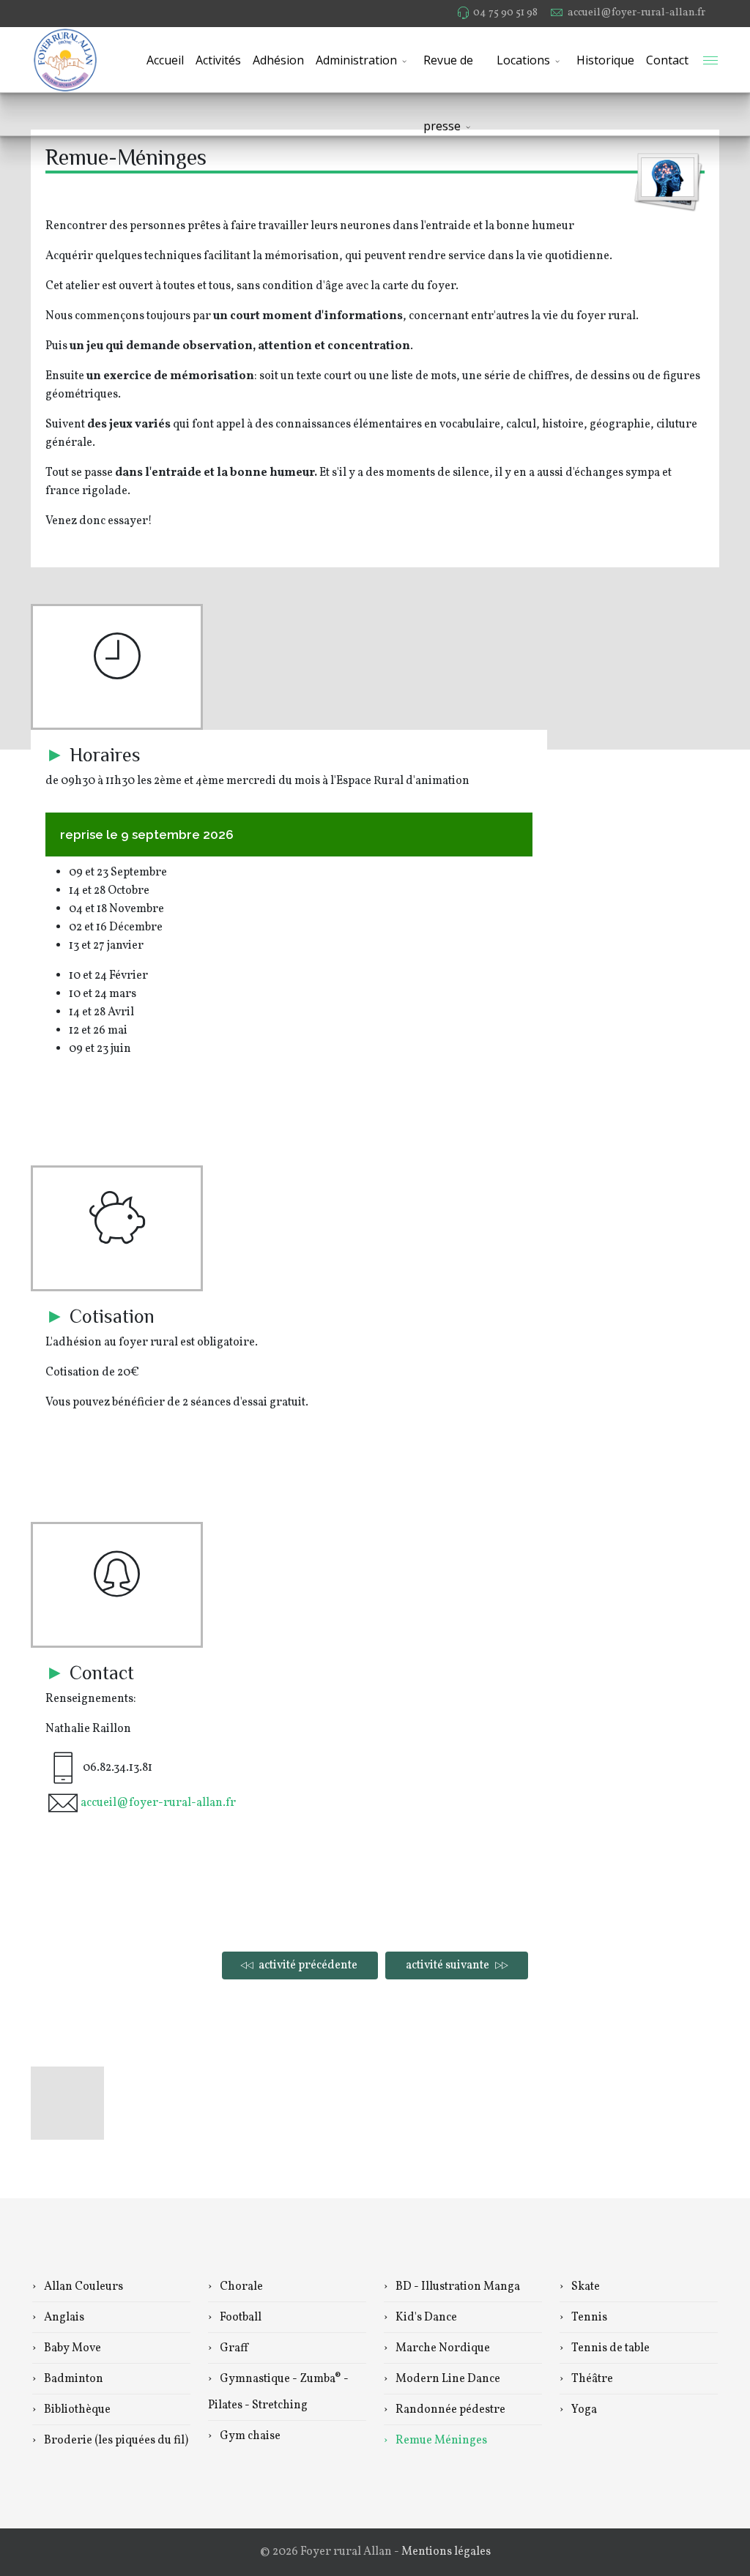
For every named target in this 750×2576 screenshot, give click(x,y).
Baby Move (71, 2348)
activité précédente (307, 1965)
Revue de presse (448, 72)
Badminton (73, 2379)
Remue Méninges (440, 2441)
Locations (523, 60)
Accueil (165, 60)
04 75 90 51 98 (505, 12)
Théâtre (591, 2379)
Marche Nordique (442, 2348)
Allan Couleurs (82, 2287)
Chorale (240, 2287)
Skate (584, 2287)
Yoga (583, 2410)
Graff (233, 2348)
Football (240, 2318)
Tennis (588, 2318)
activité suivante (449, 1965)
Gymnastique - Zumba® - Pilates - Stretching (278, 2392)
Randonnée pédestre (449, 2410)
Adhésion (278, 60)
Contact (667, 60)
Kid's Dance (425, 2318)
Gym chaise (249, 2436)
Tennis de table (609, 2348)
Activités (218, 60)
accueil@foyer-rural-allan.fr (636, 12)
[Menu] (710, 60)
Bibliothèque (76, 2410)
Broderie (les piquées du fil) (115, 2441)
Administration (356, 60)
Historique (605, 60)
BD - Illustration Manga (457, 2287)
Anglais (63, 2318)
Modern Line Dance (447, 2379)
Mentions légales (446, 2552)
